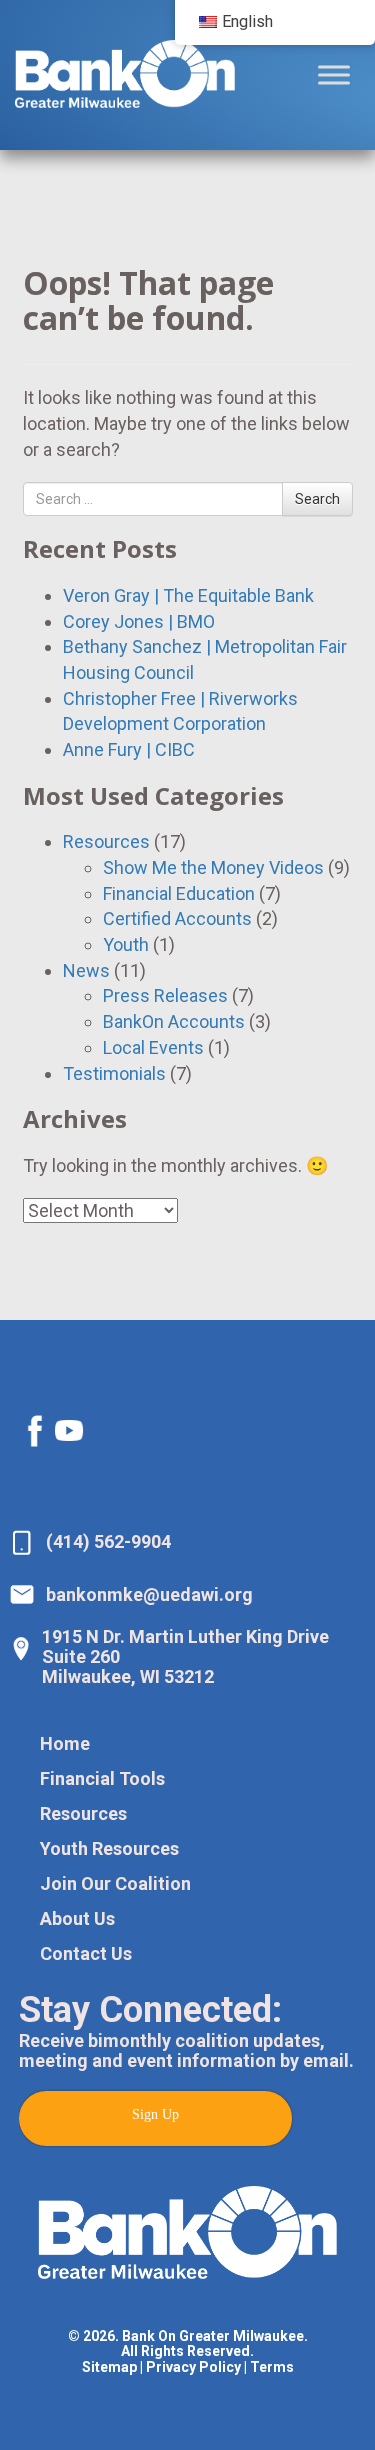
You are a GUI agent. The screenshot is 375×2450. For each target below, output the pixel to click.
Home (65, 1743)
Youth (126, 944)
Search (317, 499)
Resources (106, 841)
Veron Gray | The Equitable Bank (188, 595)
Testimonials (114, 1073)
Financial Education (179, 893)
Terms (272, 2367)
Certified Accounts (177, 918)
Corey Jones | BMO (139, 621)
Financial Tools (102, 1778)
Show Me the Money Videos (213, 867)
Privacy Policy (193, 2367)
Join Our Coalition (115, 1883)
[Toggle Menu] (334, 74)
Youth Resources (109, 1848)
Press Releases (165, 995)
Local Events (153, 1047)
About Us (77, 1918)
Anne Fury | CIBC (129, 749)
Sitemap (109, 2367)
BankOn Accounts (174, 1021)
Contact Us (86, 1953)
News (86, 970)
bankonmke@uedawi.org (149, 1594)
